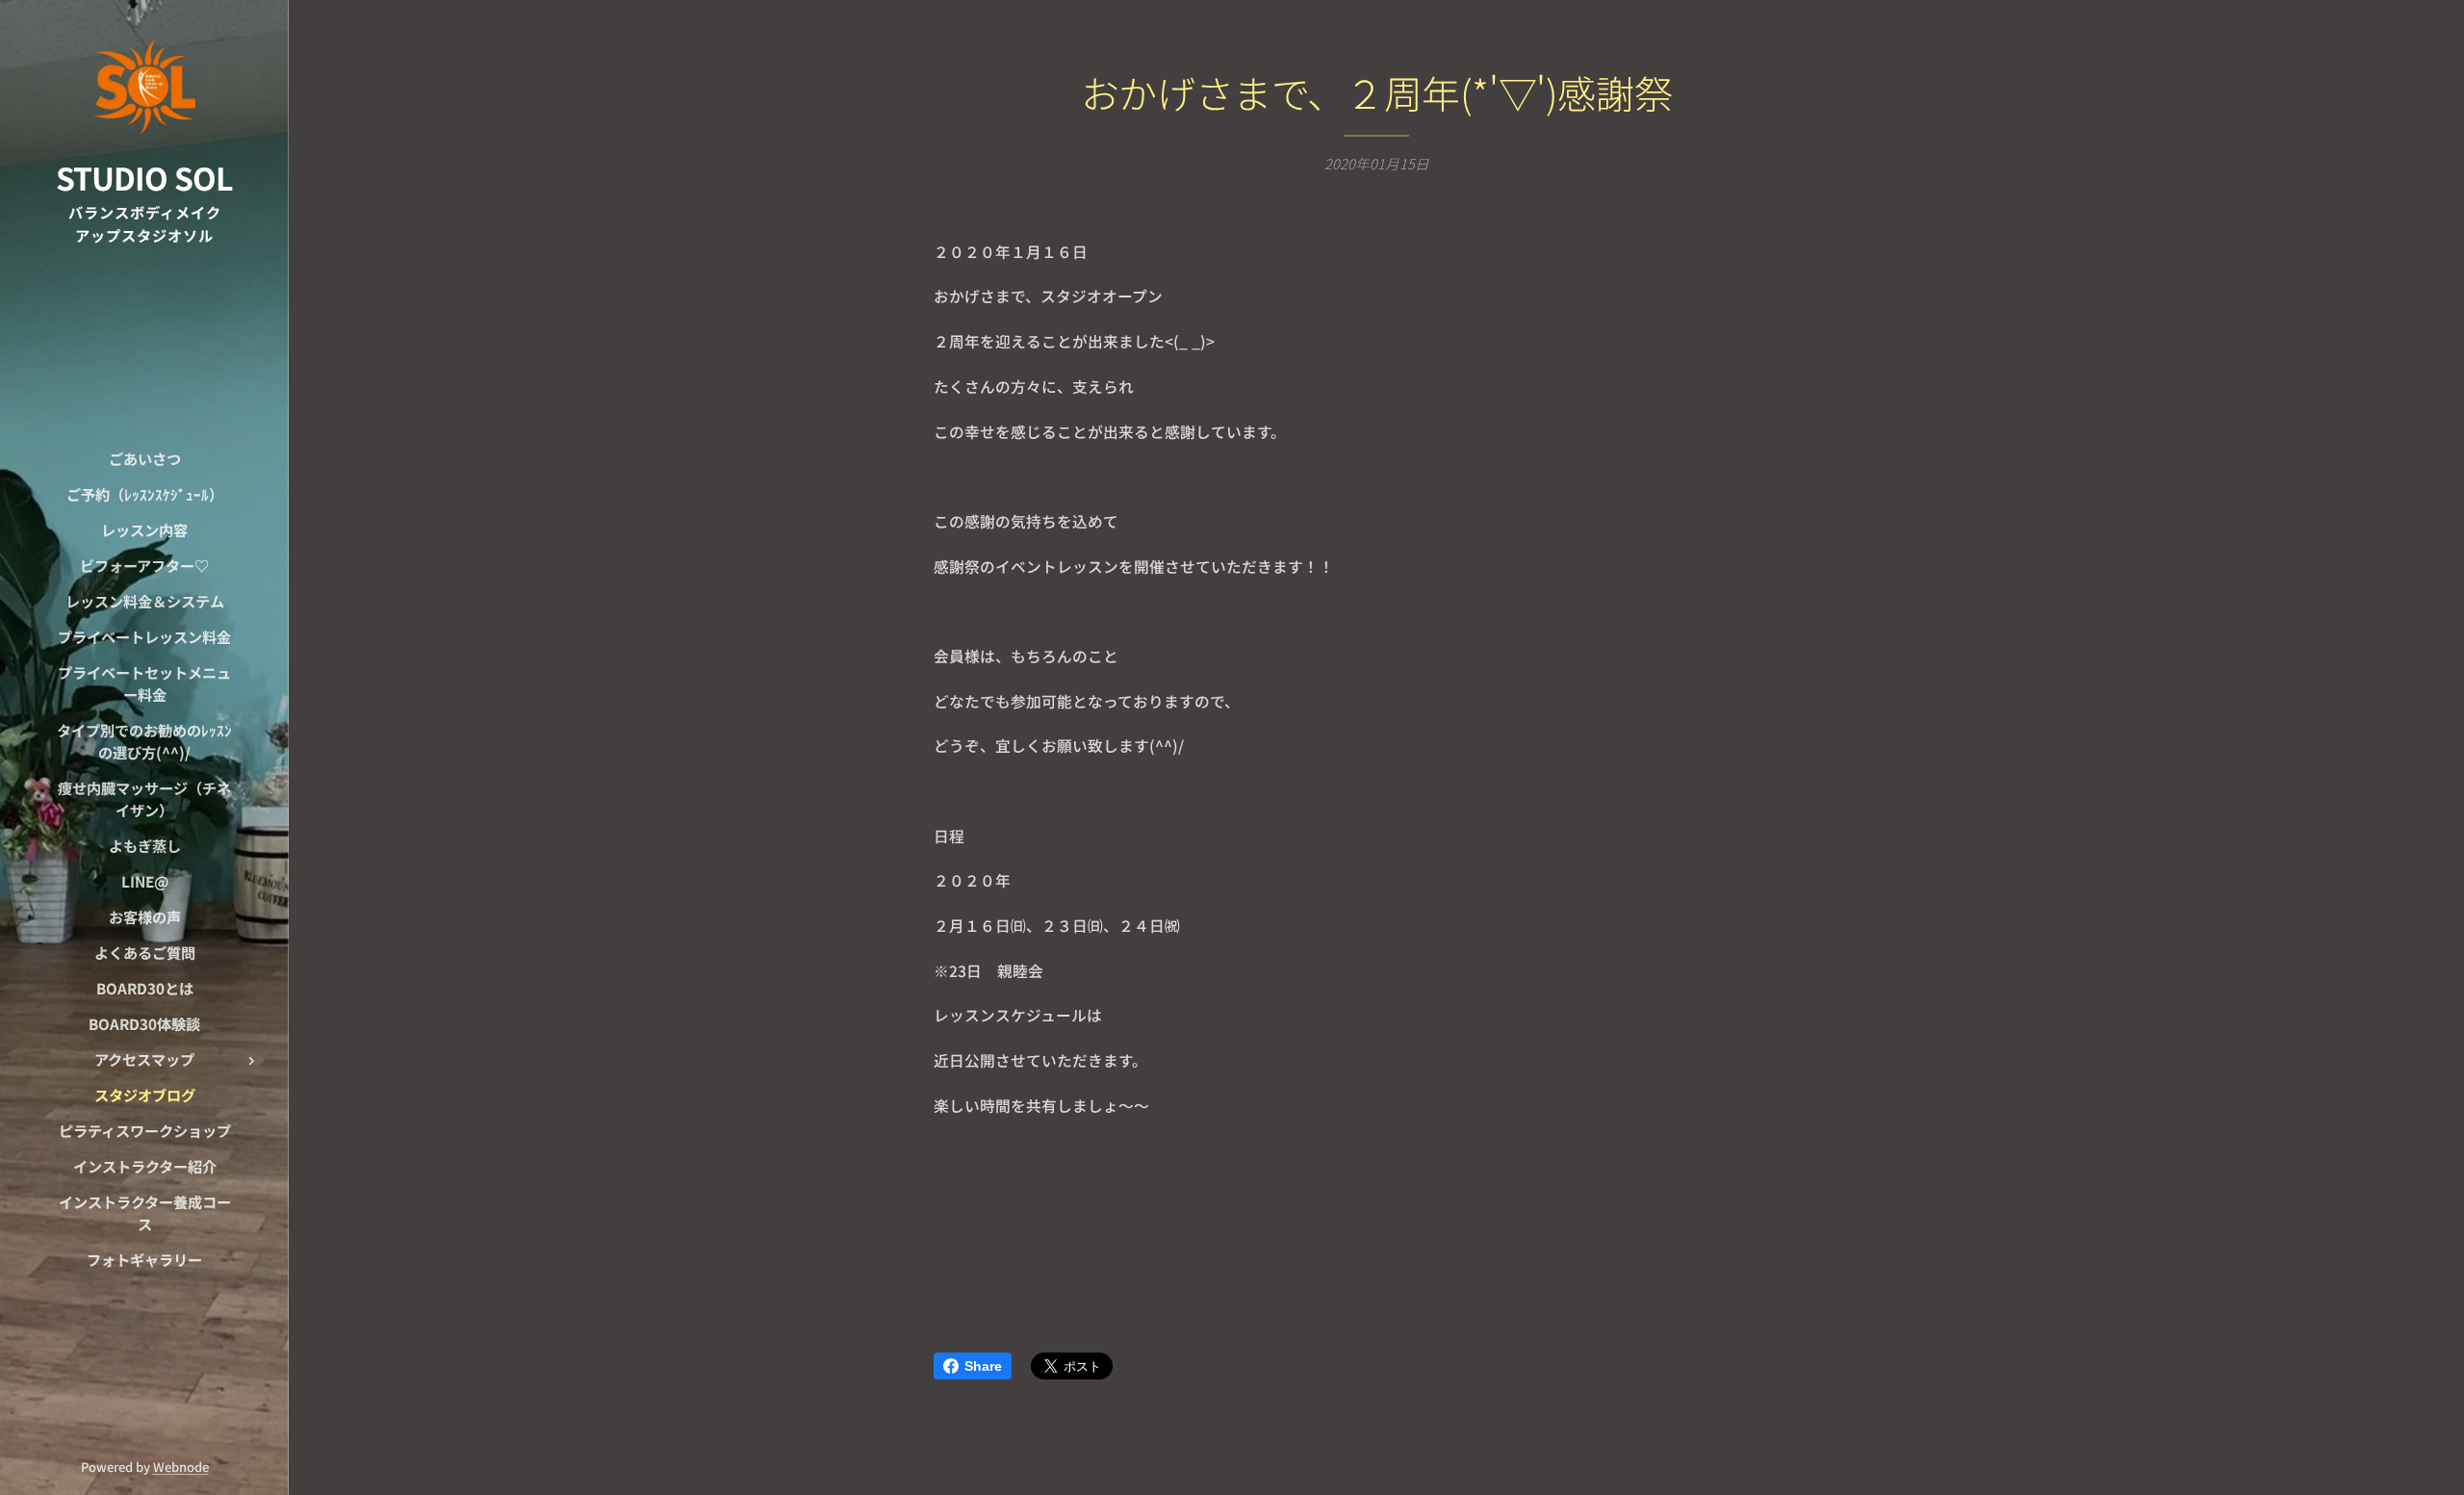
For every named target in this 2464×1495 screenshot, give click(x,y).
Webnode (181, 1467)
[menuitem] (144, 459)
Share (983, 1366)
